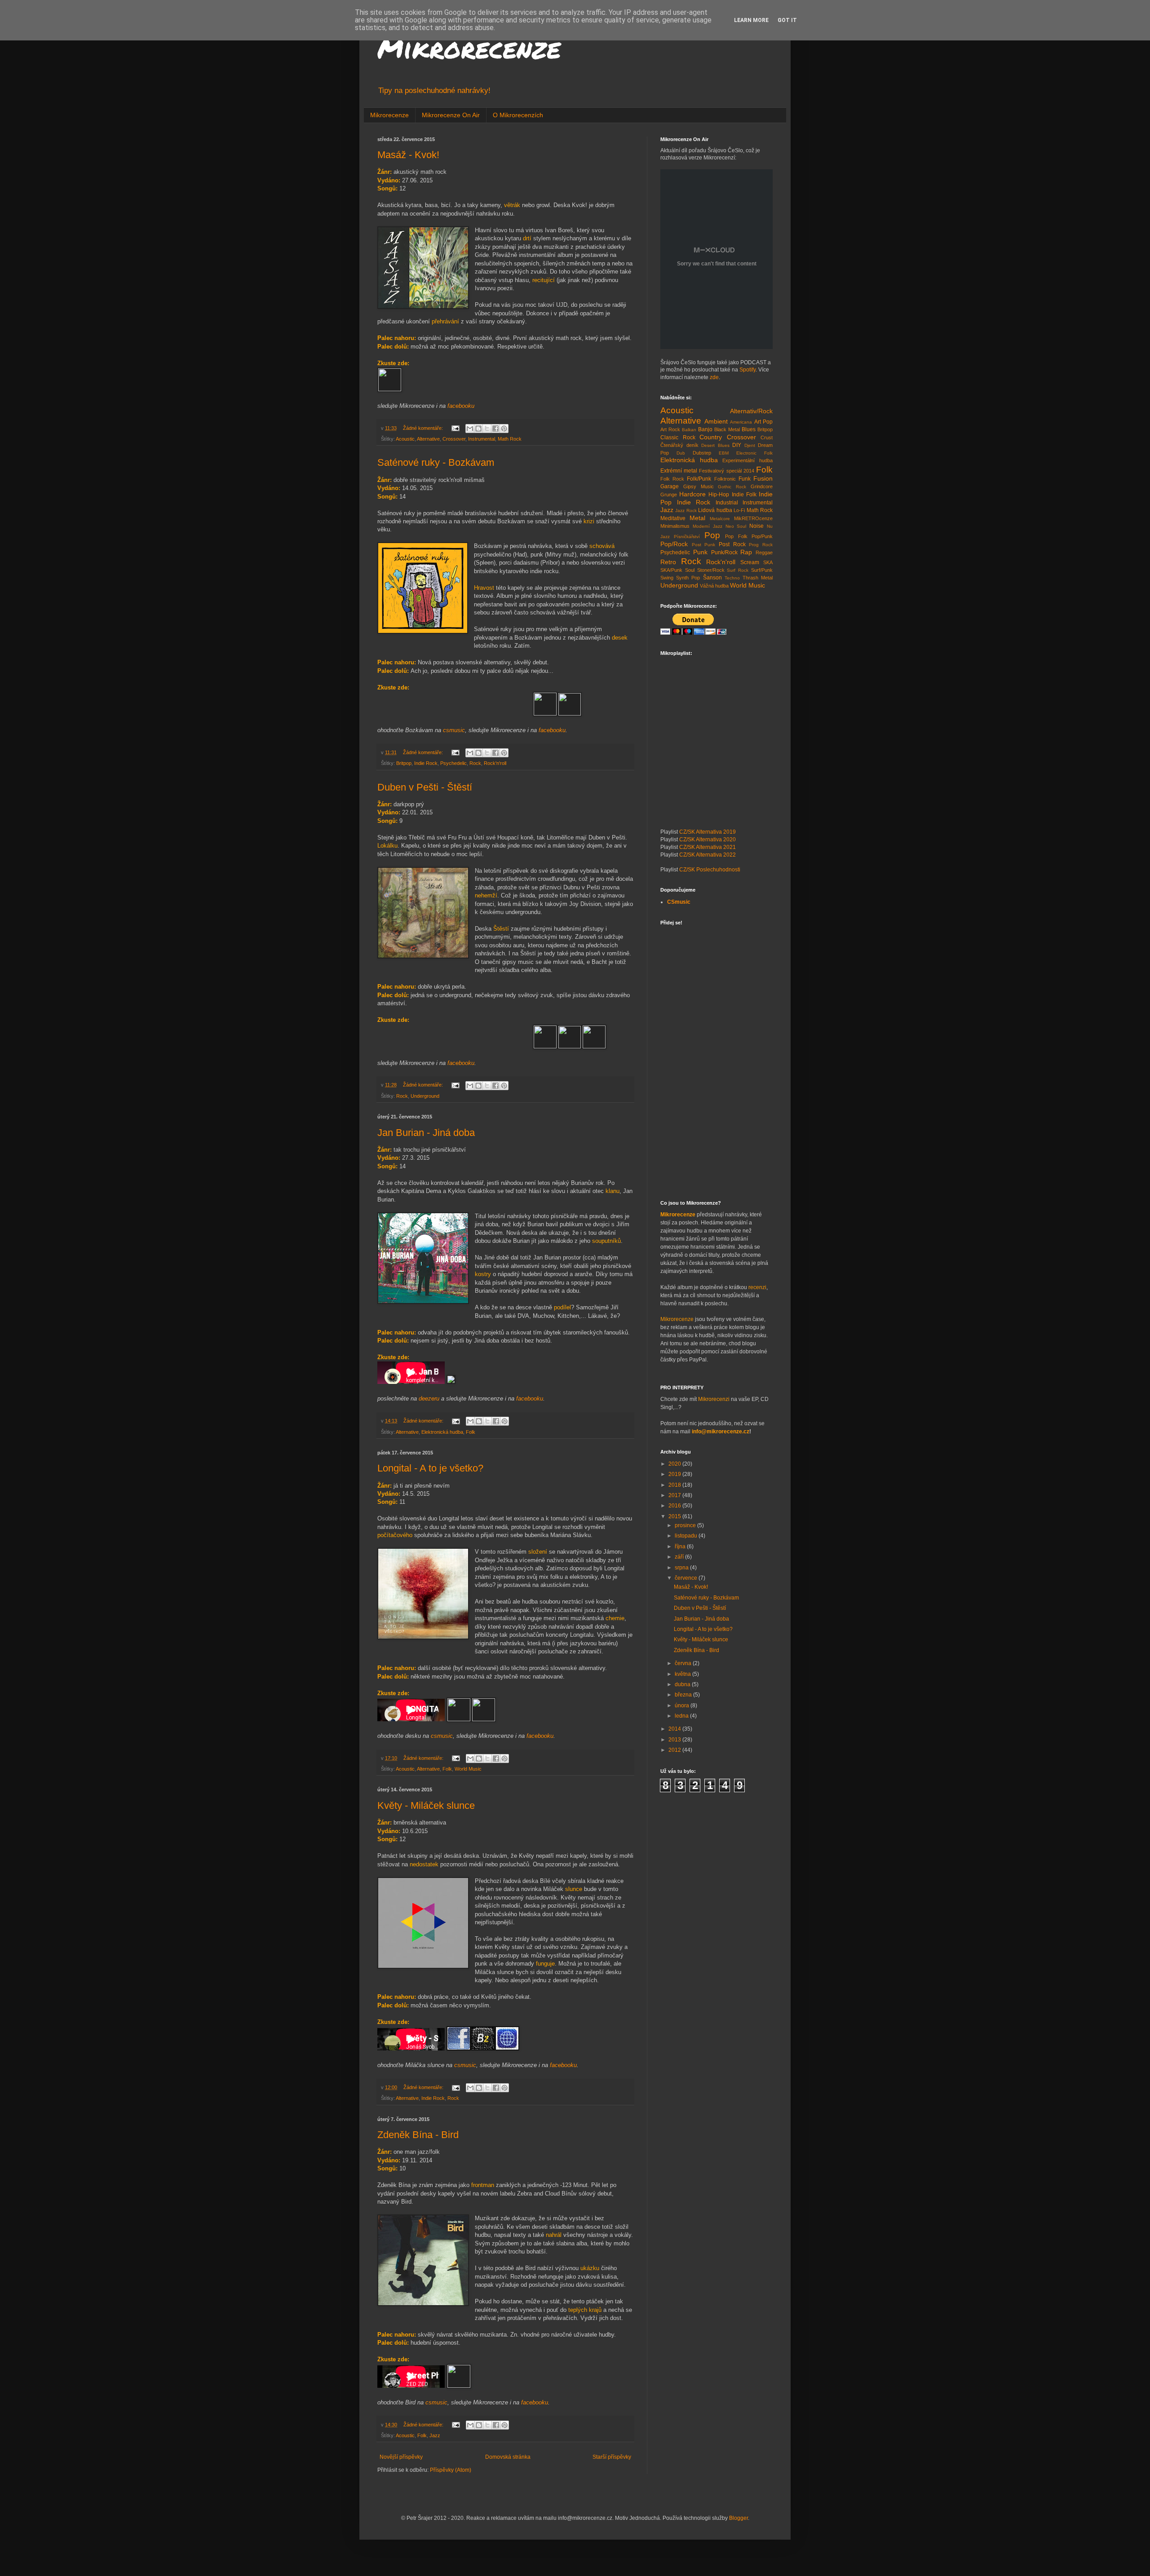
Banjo (705, 429)
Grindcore (762, 486)
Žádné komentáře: (424, 428)
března (684, 1695)
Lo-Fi (739, 510)
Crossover (454, 439)
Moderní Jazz (708, 526)
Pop (712, 535)
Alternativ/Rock (751, 411)
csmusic (454, 730)
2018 (675, 1485)
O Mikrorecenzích (518, 115)
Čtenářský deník (679, 445)
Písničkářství (687, 537)
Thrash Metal (758, 578)
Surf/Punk (762, 570)
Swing (667, 578)
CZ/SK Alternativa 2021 (708, 847)
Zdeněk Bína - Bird (418, 2135)
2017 (675, 1495)
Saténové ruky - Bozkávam (436, 462)
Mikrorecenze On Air (451, 115)
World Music (468, 1769)
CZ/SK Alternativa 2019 (708, 832)
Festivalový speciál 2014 (726, 471)
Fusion (763, 478)
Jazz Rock (686, 510)
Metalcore (720, 519)
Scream (750, 562)
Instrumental (482, 439)
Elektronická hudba (442, 1432)
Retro (668, 562)
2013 (675, 1740)
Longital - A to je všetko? (430, 1468)
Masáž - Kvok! (408, 155)
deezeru (430, 1398)
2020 (675, 1464)
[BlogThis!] (478, 429)
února (683, 1706)
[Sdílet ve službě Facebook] (495, 429)
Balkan (689, 430)
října (681, 1546)
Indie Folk (744, 495)
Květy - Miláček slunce (426, 1805)
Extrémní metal (679, 471)
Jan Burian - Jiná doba (426, 1133)
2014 (675, 1729)
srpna (682, 1568)
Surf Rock (738, 570)
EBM (724, 453)
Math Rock (510, 439)
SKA (768, 562)
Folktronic (725, 479)
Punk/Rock (724, 552)
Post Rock (732, 544)
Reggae (764, 552)
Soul (690, 570)
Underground (425, 1096)
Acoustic (405, 439)
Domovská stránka (508, 2457)
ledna (682, 1716)
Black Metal (727, 429)
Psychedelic (453, 763)
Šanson (712, 578)
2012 (675, 1750)
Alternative (428, 439)
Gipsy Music (699, 486)
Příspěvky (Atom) (451, 2470)
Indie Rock (426, 763)
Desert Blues (715, 445)
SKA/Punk (671, 570)
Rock (475, 763)
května (683, 1674)
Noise (756, 526)
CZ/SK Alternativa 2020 (708, 840)
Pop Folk (736, 536)
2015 (675, 1516)
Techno (732, 578)
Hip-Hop (719, 495)
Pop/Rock (674, 544)
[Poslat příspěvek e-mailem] (455, 428)
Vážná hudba (714, 586)
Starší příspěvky (612, 2457)
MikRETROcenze (753, 518)
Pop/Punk (762, 536)
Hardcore (692, 494)
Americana (741, 422)
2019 (675, 1474)
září (680, 1557)
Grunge (669, 495)
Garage (670, 486)
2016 (675, 1506)
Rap (746, 552)
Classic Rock (678, 437)
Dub (681, 453)
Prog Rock (761, 545)
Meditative (673, 518)
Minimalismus (675, 526)
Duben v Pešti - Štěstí (425, 787)
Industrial (727, 503)
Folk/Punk (699, 479)
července (687, 1578)
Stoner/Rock (711, 570)
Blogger (739, 2518)
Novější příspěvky (401, 2457)
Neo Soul (736, 526)
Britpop (404, 763)
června (684, 1663)
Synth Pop (688, 578)
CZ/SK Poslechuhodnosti (710, 870)
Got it (787, 20)
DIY (737, 445)
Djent (750, 445)
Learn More (751, 20)
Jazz (435, 2435)
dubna (683, 1684)
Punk (700, 552)
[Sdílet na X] (487, 429)
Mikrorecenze (469, 48)
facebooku (461, 406)
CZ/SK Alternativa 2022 (708, 855)
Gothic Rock (732, 487)
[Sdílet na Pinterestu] (504, 429)
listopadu (687, 1536)
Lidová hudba (715, 510)
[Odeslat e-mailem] (470, 429)
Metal (697, 518)
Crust (767, 437)
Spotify (747, 370)
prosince (686, 1525)
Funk (745, 479)
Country (711, 437)
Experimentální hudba (747, 460)
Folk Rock (672, 479)
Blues (749, 429)
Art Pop (764, 422)
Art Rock (670, 429)
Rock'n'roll (495, 763)
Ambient (716, 421)
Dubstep (702, 453)
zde (714, 377)
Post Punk (704, 545)
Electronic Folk (754, 453)
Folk (471, 1432)
